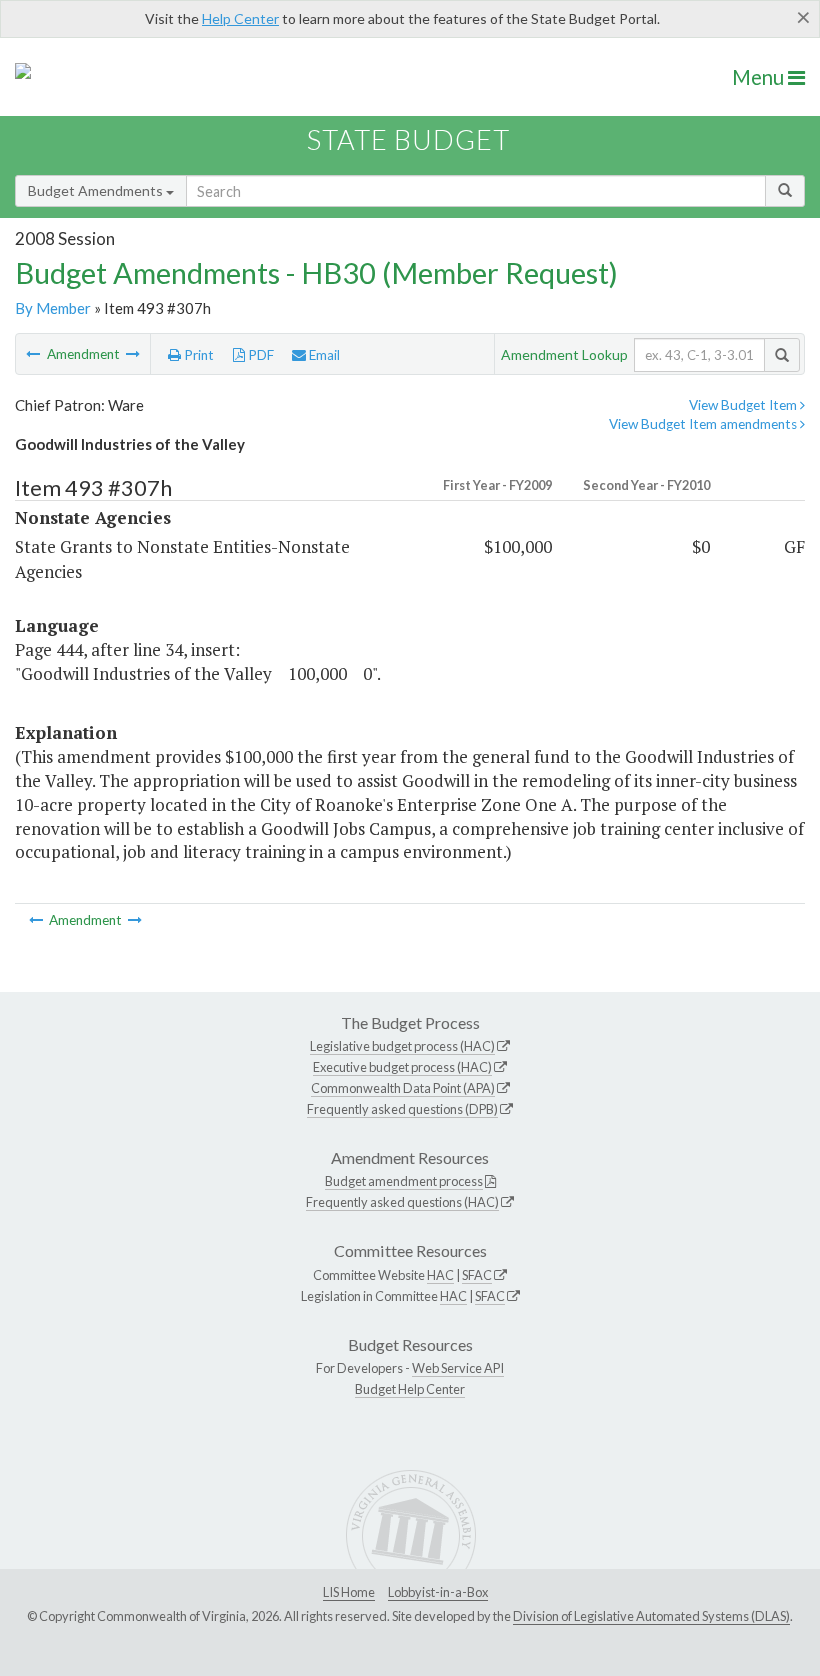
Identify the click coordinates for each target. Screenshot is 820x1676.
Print (197, 355)
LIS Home (349, 1592)
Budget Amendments (97, 190)
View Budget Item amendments (704, 424)
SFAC (477, 1275)
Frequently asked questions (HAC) (402, 1202)
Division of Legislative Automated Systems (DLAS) (651, 1616)
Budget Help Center (410, 1389)
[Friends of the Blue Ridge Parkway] (34, 354)
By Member (53, 308)
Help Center (240, 18)
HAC (440, 1275)
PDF (259, 355)
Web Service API (458, 1368)
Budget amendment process (404, 1181)
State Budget (408, 139)
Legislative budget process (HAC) (402, 1046)
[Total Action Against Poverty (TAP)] (133, 354)
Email (323, 355)
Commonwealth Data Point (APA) (403, 1088)
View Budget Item (744, 405)
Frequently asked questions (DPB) (402, 1109)
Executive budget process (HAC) (402, 1067)
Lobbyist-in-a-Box (438, 1592)
